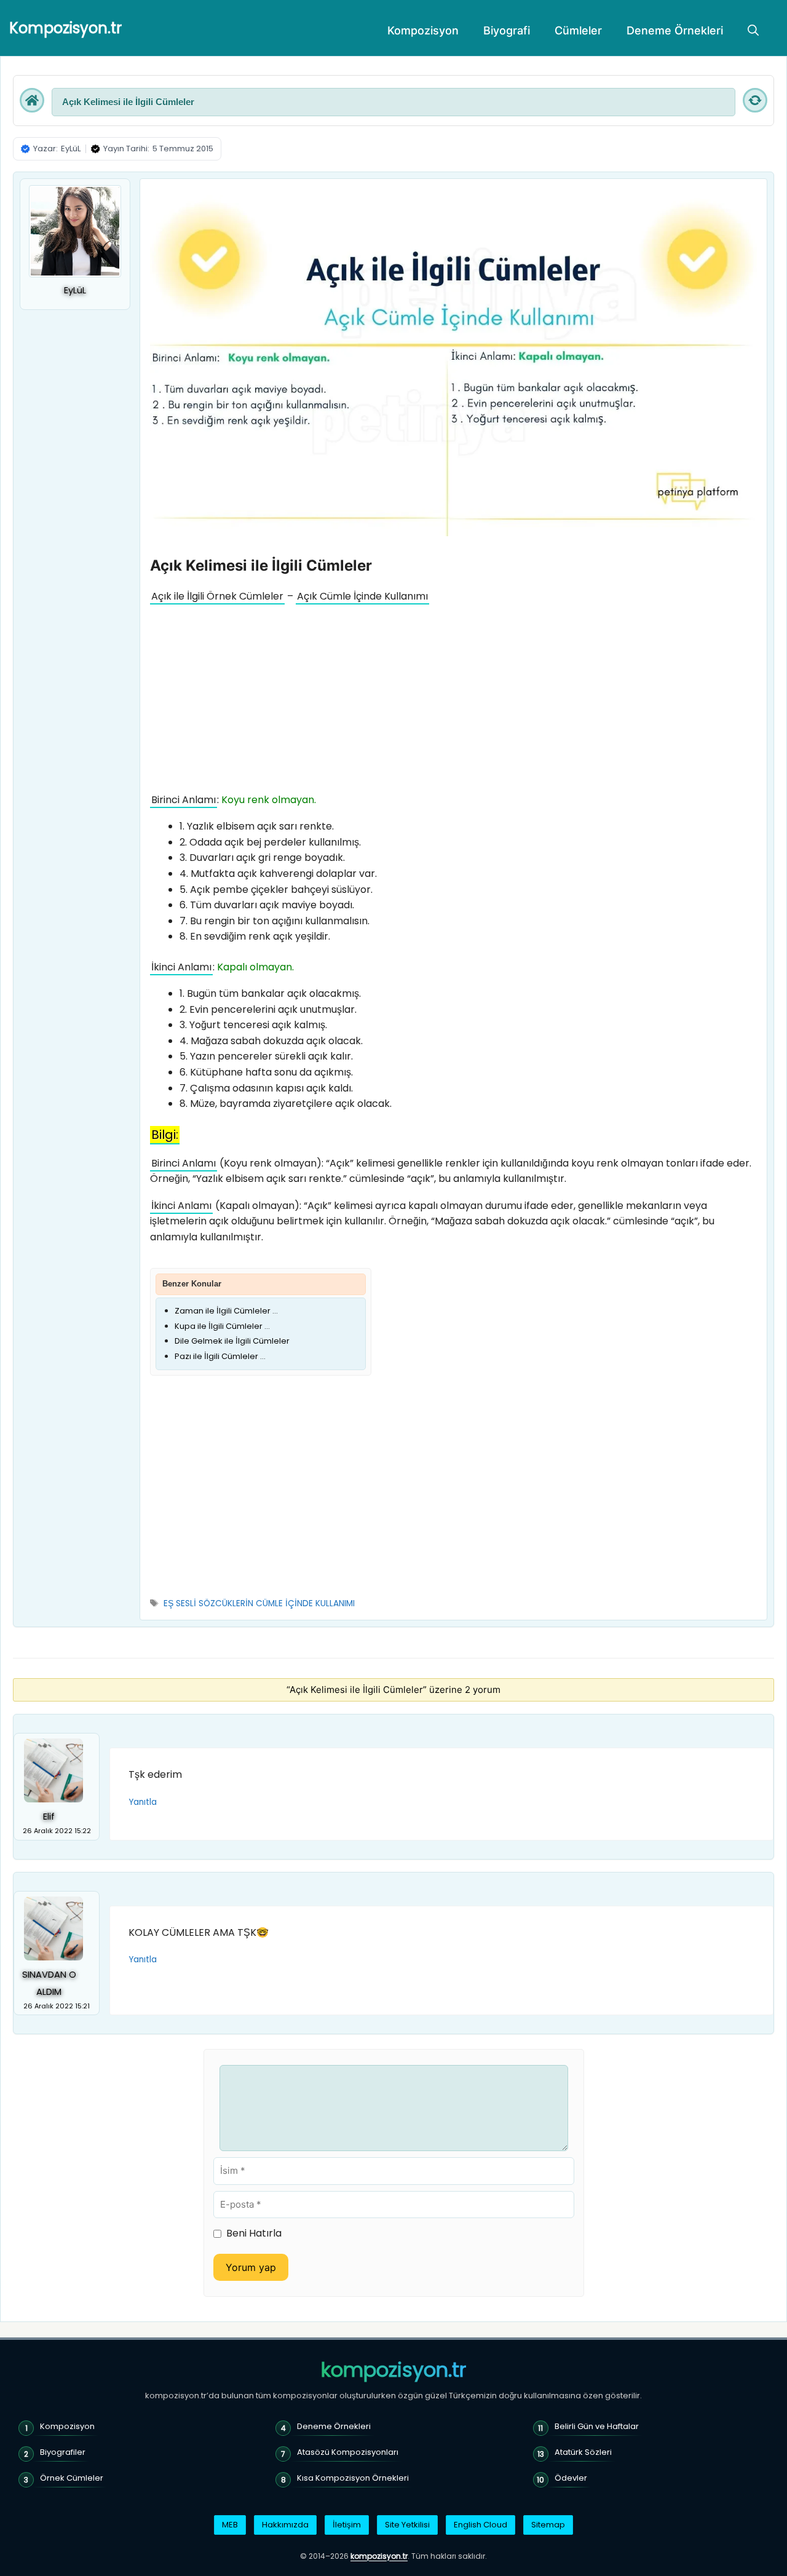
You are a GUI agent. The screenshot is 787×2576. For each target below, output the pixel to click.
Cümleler (578, 30)
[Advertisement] (453, 701)
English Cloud (481, 2525)
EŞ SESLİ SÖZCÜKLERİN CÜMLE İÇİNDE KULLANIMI (259, 1603)
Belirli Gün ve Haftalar (597, 2426)
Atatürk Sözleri (583, 2452)
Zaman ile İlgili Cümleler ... (226, 1311)
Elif (49, 1817)
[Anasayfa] (32, 100)
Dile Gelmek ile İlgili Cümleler (232, 1341)
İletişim (347, 2525)
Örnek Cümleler (72, 2478)
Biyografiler (63, 2452)
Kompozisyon (423, 30)
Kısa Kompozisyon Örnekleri (353, 2478)
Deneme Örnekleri (675, 30)
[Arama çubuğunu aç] (753, 31)
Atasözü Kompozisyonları (348, 2452)
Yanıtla (143, 1802)
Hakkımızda (285, 2525)
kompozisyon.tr (393, 2370)
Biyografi (507, 30)
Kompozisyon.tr (65, 28)
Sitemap (548, 2525)
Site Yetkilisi (407, 2525)
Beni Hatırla (254, 2233)
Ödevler (571, 2478)
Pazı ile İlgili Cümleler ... (220, 1356)
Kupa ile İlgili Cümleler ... (222, 1326)
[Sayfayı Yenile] (755, 100)
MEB (230, 2525)
